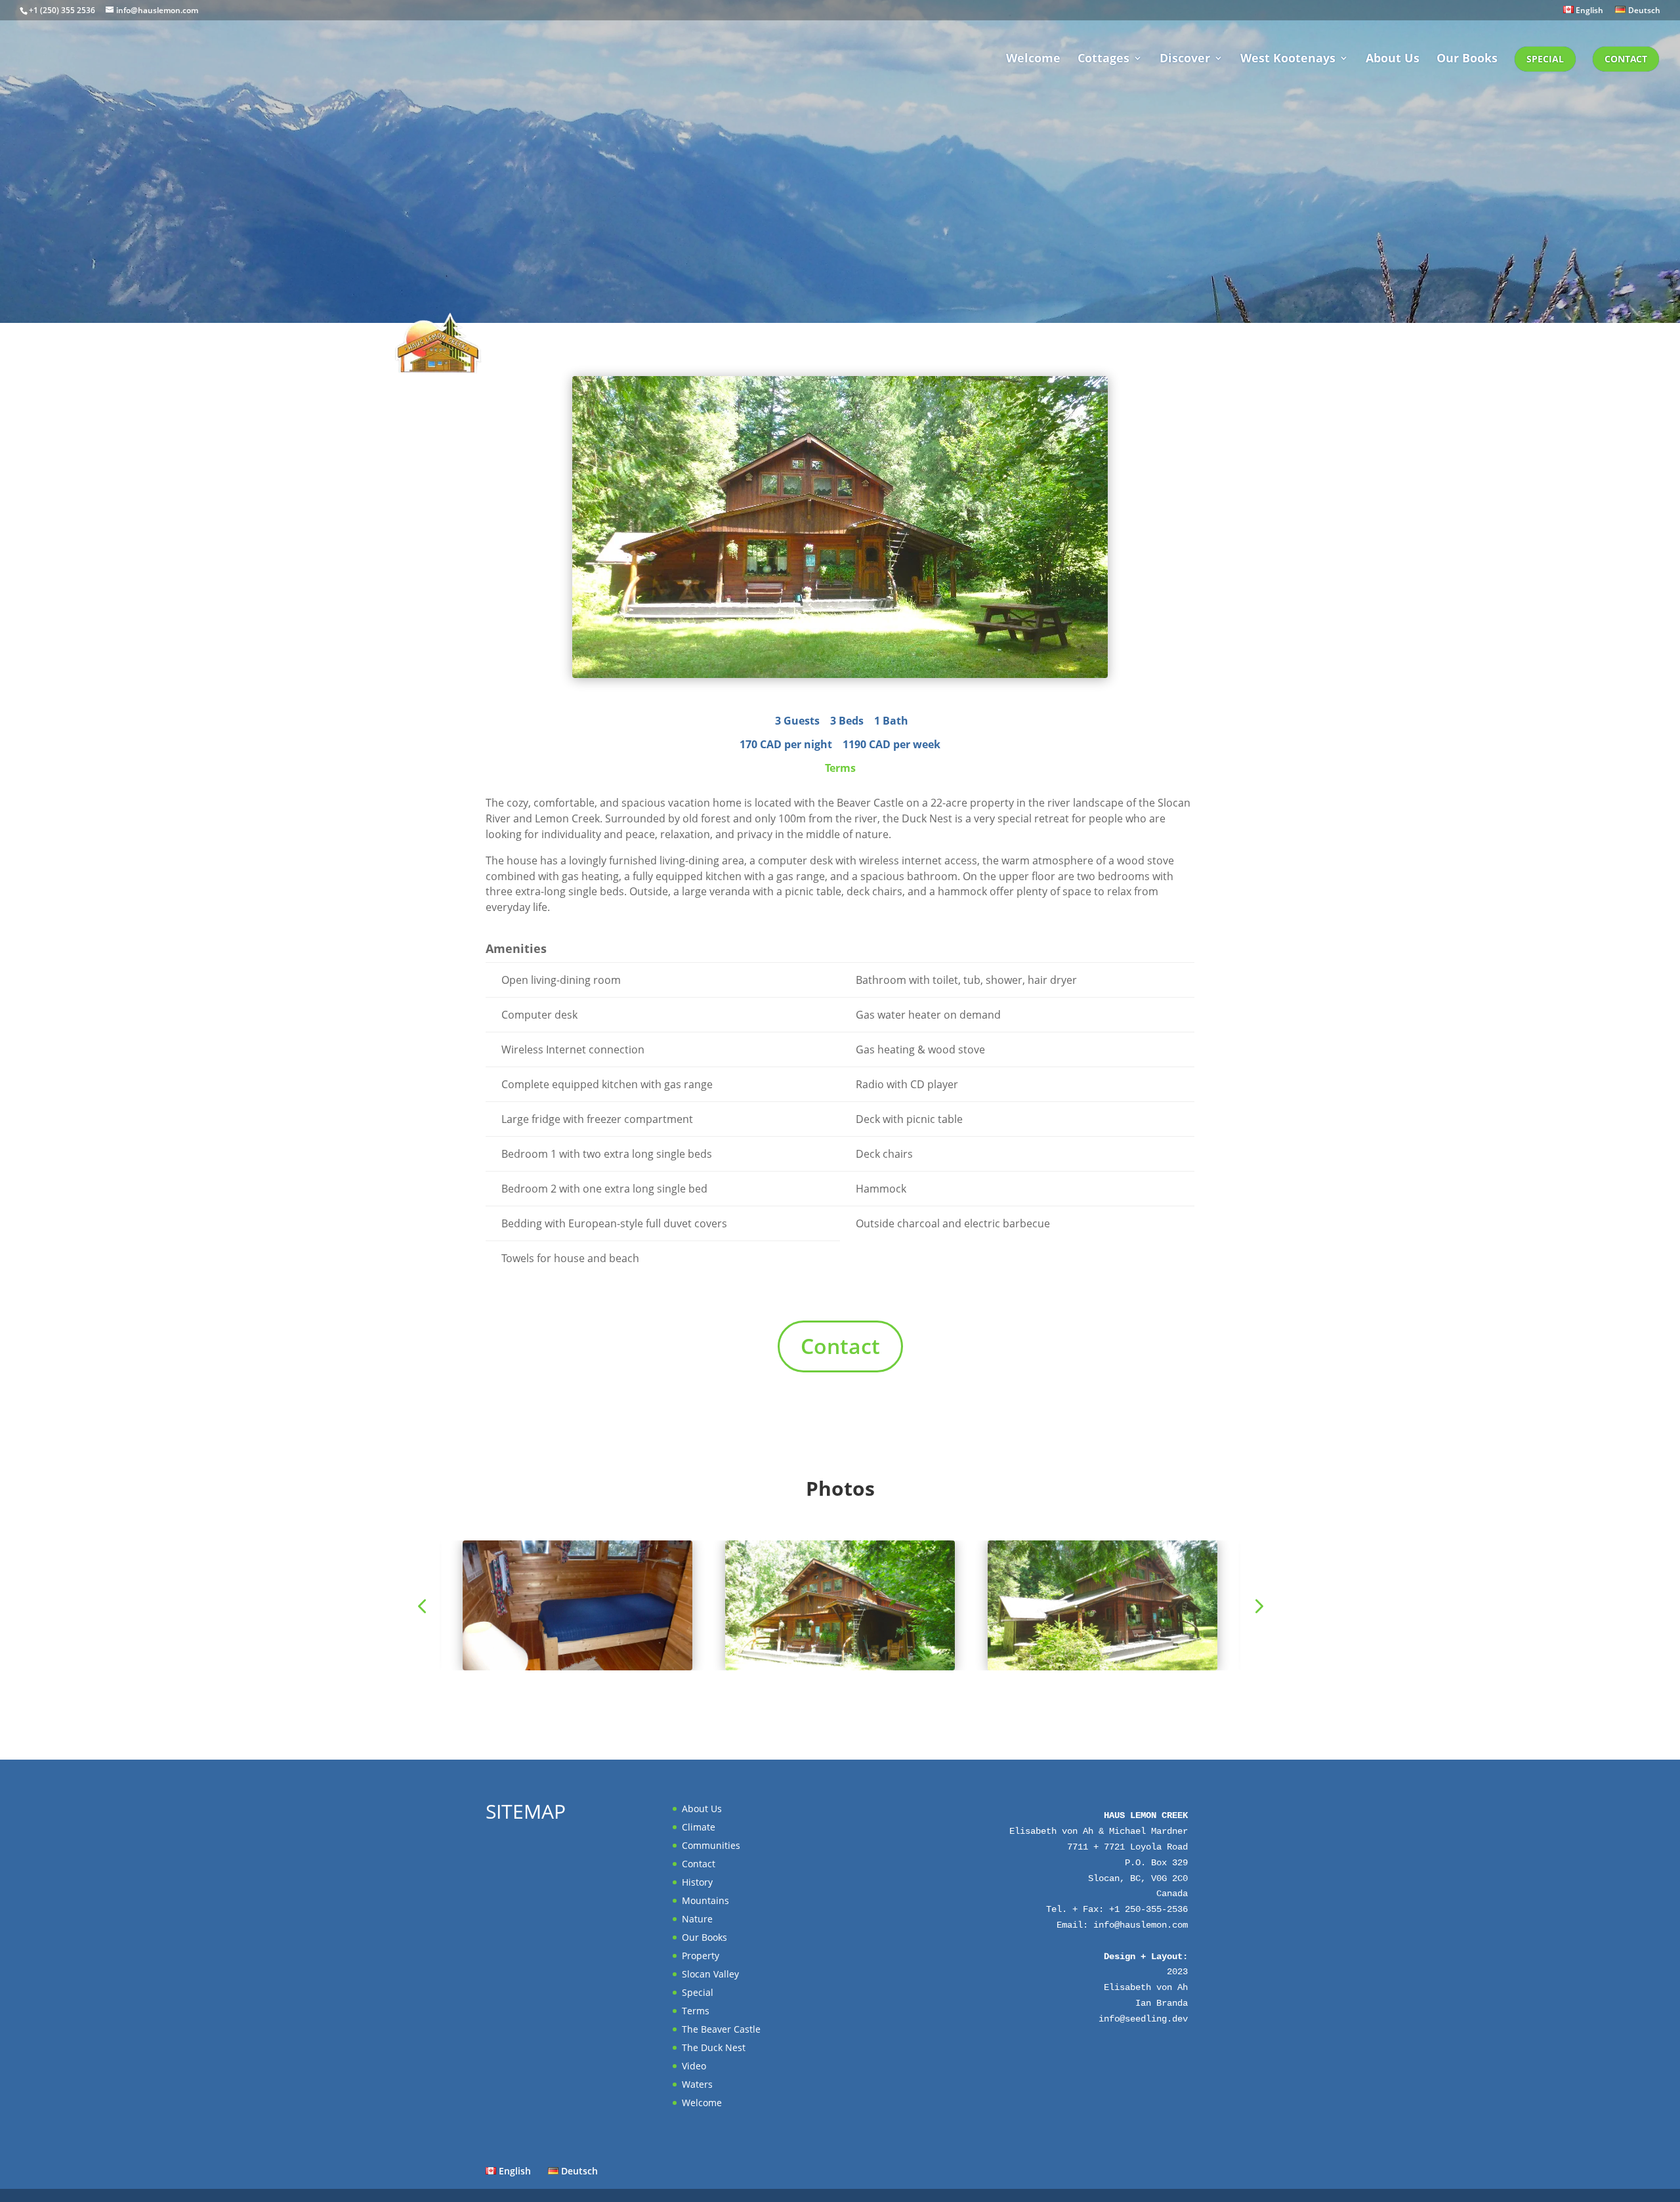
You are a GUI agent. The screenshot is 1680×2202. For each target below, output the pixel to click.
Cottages (1103, 59)
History (697, 1882)
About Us (1393, 59)
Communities (711, 1845)
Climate (699, 1827)
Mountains (705, 1900)
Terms (840, 768)
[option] (840, 1605)
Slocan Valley (710, 1974)
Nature (697, 1919)
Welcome (1033, 59)
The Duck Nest (714, 2047)
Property (701, 1956)
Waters (697, 2084)
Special (1545, 59)
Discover (1185, 59)
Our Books (1467, 59)
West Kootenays (1288, 59)
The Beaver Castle (721, 2029)
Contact (1626, 59)
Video (694, 2066)
